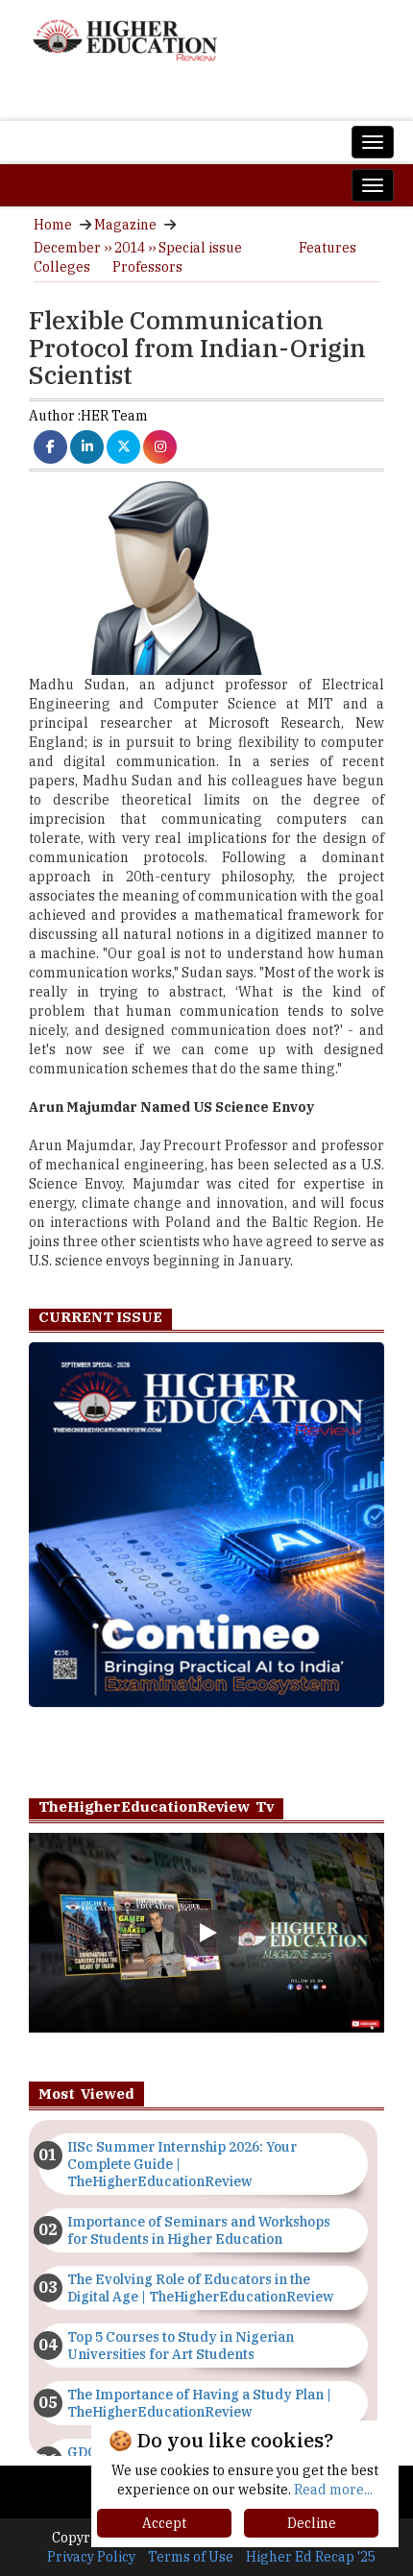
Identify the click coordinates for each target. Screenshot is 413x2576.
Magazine (125, 225)
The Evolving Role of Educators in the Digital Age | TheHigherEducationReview (200, 2288)
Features (328, 248)
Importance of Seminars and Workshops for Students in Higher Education (199, 2230)
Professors (147, 267)
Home (53, 225)
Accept (164, 2523)
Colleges (62, 267)
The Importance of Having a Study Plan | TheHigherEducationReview (199, 2403)
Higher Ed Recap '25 (311, 2557)
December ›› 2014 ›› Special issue (138, 248)
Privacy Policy (91, 2557)
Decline (312, 2523)
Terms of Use (191, 2557)
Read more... (333, 2490)
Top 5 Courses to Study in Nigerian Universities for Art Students (181, 2346)
